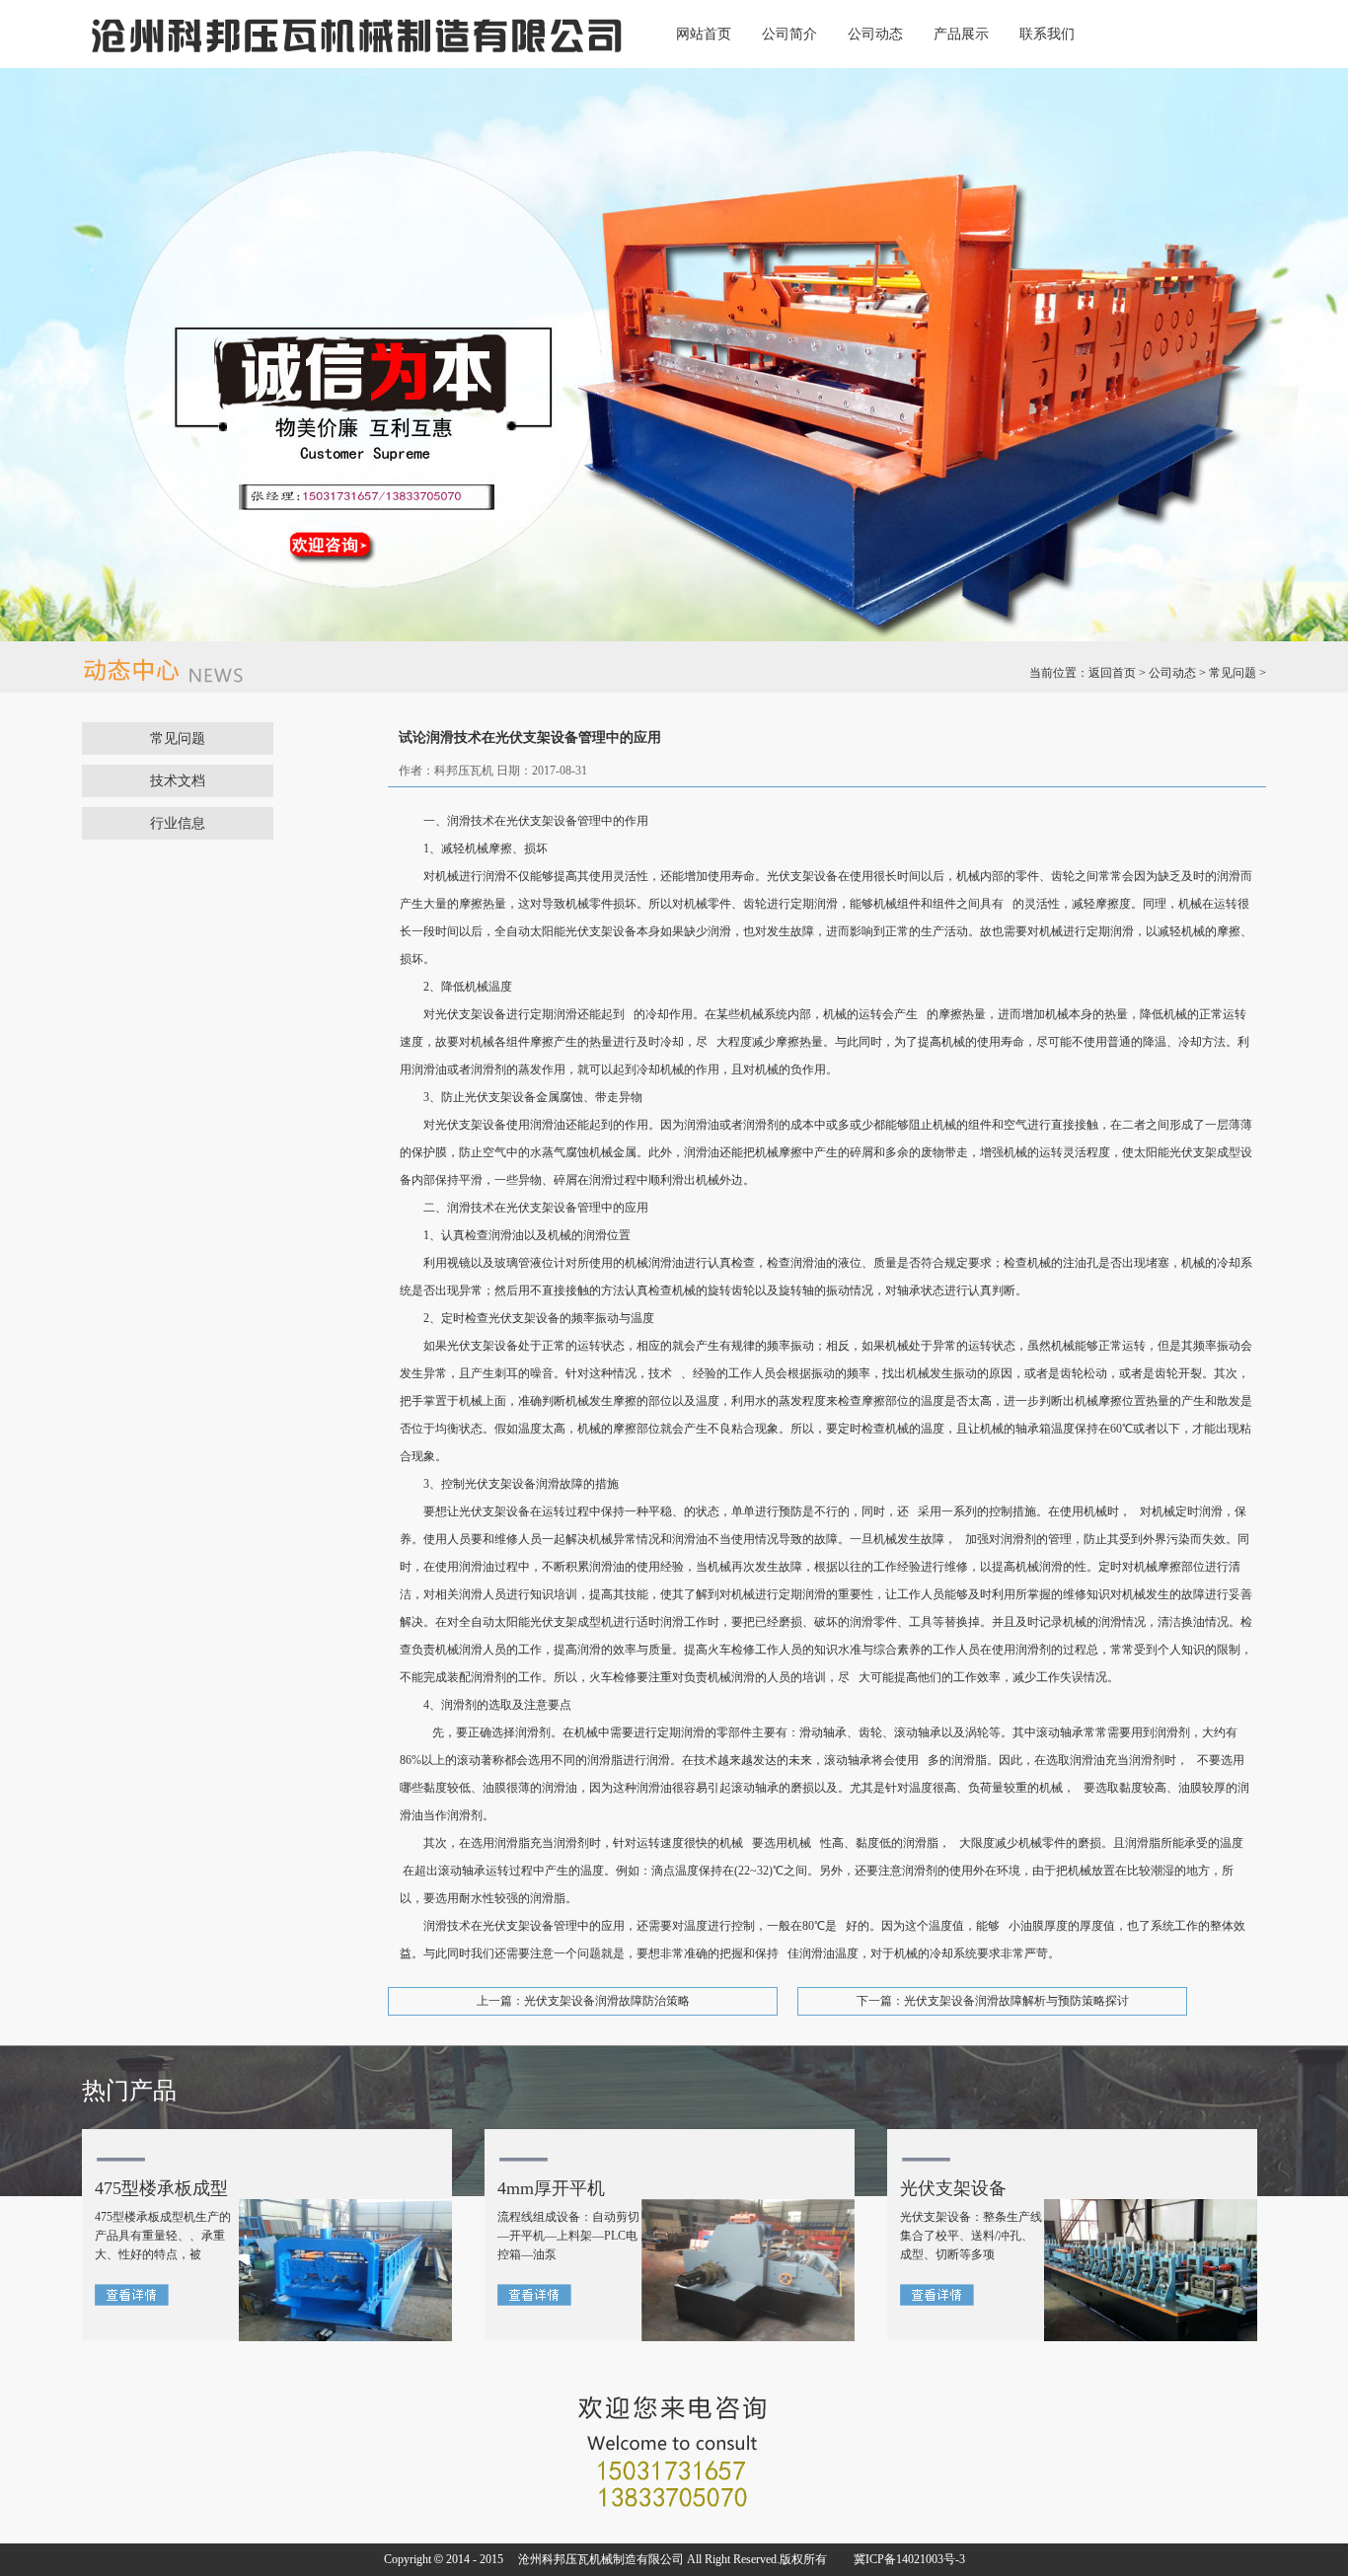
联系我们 (1047, 34)
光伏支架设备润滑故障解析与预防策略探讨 (1016, 2001)
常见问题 (1233, 673)
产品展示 (961, 34)
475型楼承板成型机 (161, 2193)
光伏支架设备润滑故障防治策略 (607, 2001)
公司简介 (789, 34)
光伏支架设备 (953, 2188)
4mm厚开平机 (551, 2188)
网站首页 (704, 34)
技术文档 (178, 781)
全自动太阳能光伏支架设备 (565, 931)
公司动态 (875, 34)
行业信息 (178, 823)
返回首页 (1112, 673)
